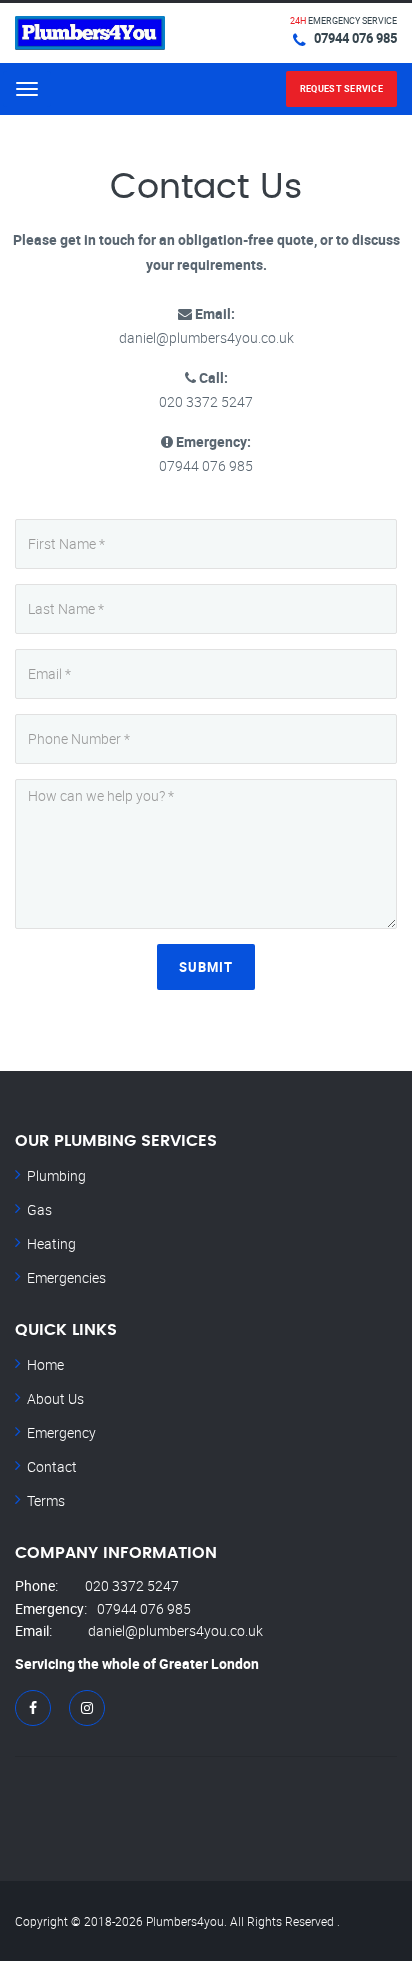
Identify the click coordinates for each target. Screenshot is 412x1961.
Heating (51, 1243)
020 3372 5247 (132, 1585)
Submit (206, 967)
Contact (52, 1466)
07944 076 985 (355, 38)
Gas (39, 1209)
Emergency (61, 1432)
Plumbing (56, 1175)
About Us (55, 1398)
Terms (46, 1500)
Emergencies (66, 1277)
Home (45, 1364)
